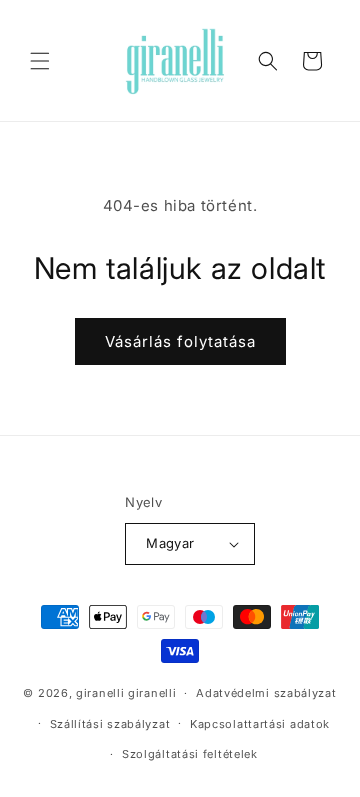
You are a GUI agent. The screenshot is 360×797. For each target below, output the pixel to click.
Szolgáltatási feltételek (190, 754)
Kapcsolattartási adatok (260, 724)
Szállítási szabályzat (110, 724)
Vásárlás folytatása (180, 341)
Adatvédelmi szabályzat (266, 693)
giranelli (100, 693)
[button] (40, 61)
